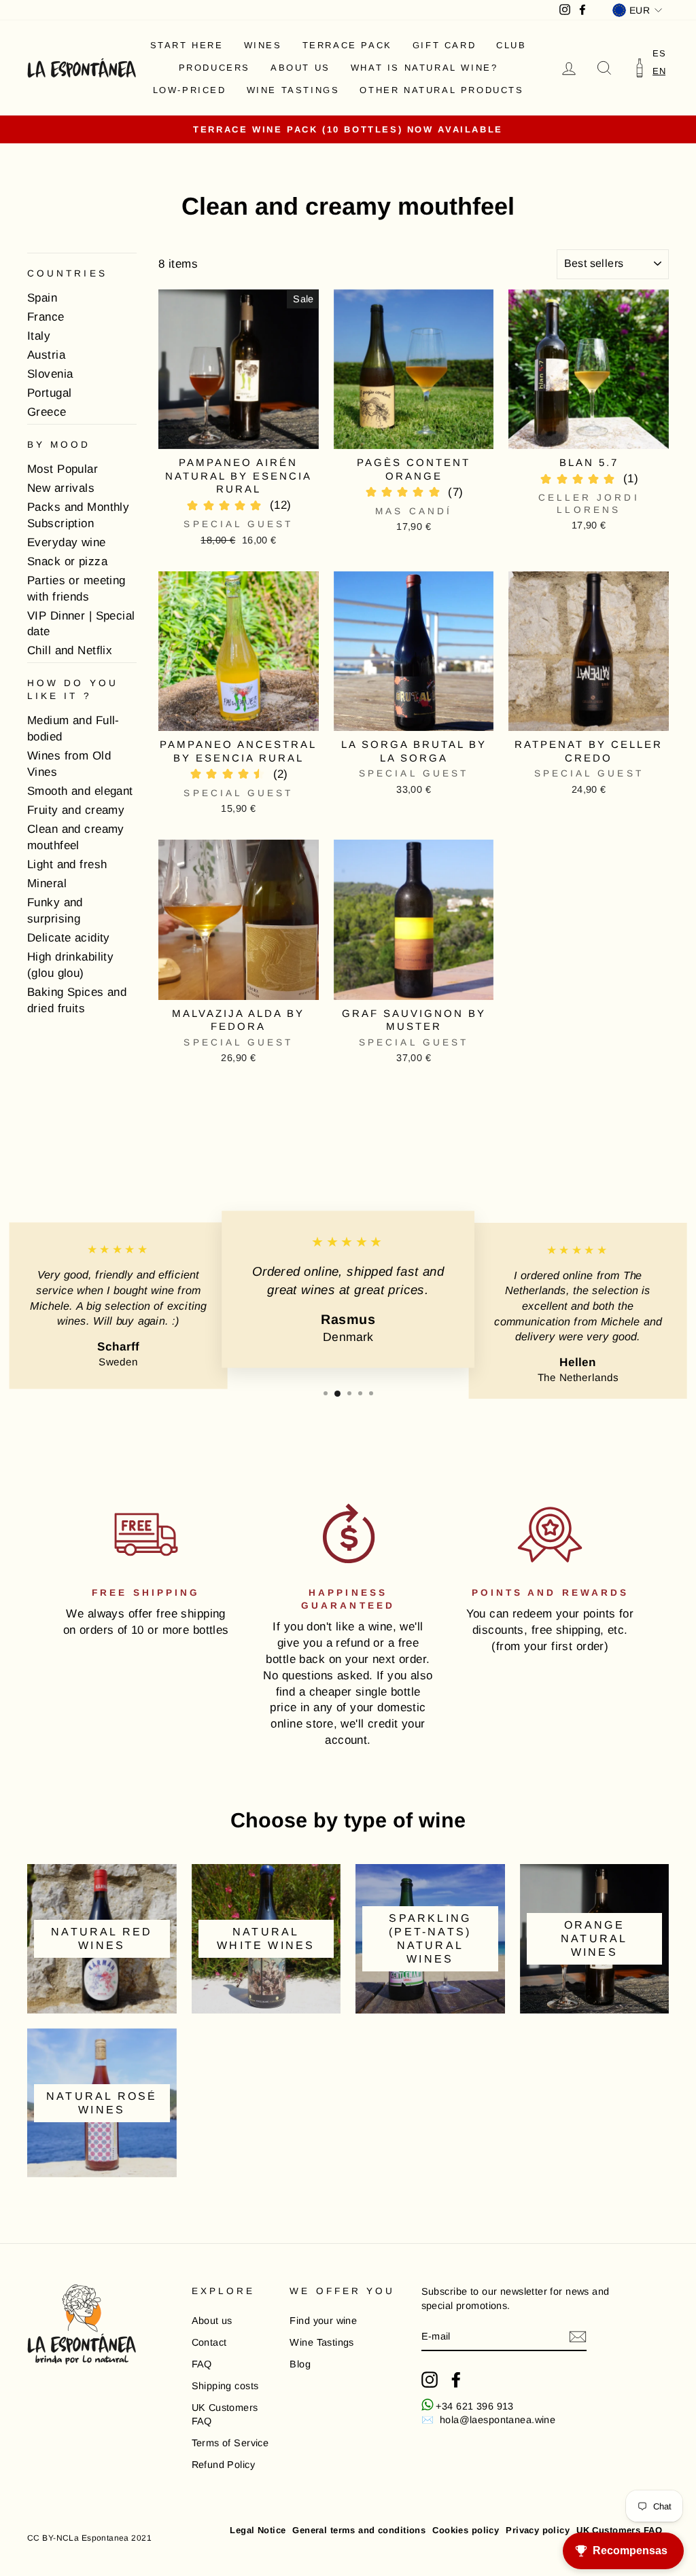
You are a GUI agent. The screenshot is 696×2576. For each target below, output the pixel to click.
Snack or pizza (67, 561)
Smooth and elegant (80, 791)
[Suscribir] (578, 2337)
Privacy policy (538, 2530)
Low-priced (190, 90)
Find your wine (323, 2321)
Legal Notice (258, 2530)
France (46, 317)
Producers (214, 68)
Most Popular (63, 469)
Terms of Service (230, 2443)
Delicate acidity (69, 938)
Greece (47, 412)
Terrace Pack (347, 45)
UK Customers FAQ (225, 2414)
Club (511, 45)
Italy (39, 336)
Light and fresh (67, 864)
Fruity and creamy (76, 810)
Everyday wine (67, 542)
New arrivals (61, 488)
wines (263, 45)
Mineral (47, 883)
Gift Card (444, 45)
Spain (42, 298)
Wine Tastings (293, 90)
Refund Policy (224, 2465)
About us (300, 68)
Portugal (49, 393)
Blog (300, 2364)
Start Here (187, 45)
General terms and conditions (359, 2530)
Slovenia (50, 374)
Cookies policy (466, 2530)
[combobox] (659, 71)
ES (659, 53)
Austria (46, 355)
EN (659, 71)
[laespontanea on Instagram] (430, 2380)
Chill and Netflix (70, 650)
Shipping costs (225, 2386)
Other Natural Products (441, 90)
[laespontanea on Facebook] (456, 2380)
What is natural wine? (424, 68)
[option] (659, 53)
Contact (209, 2342)
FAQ (202, 2364)
